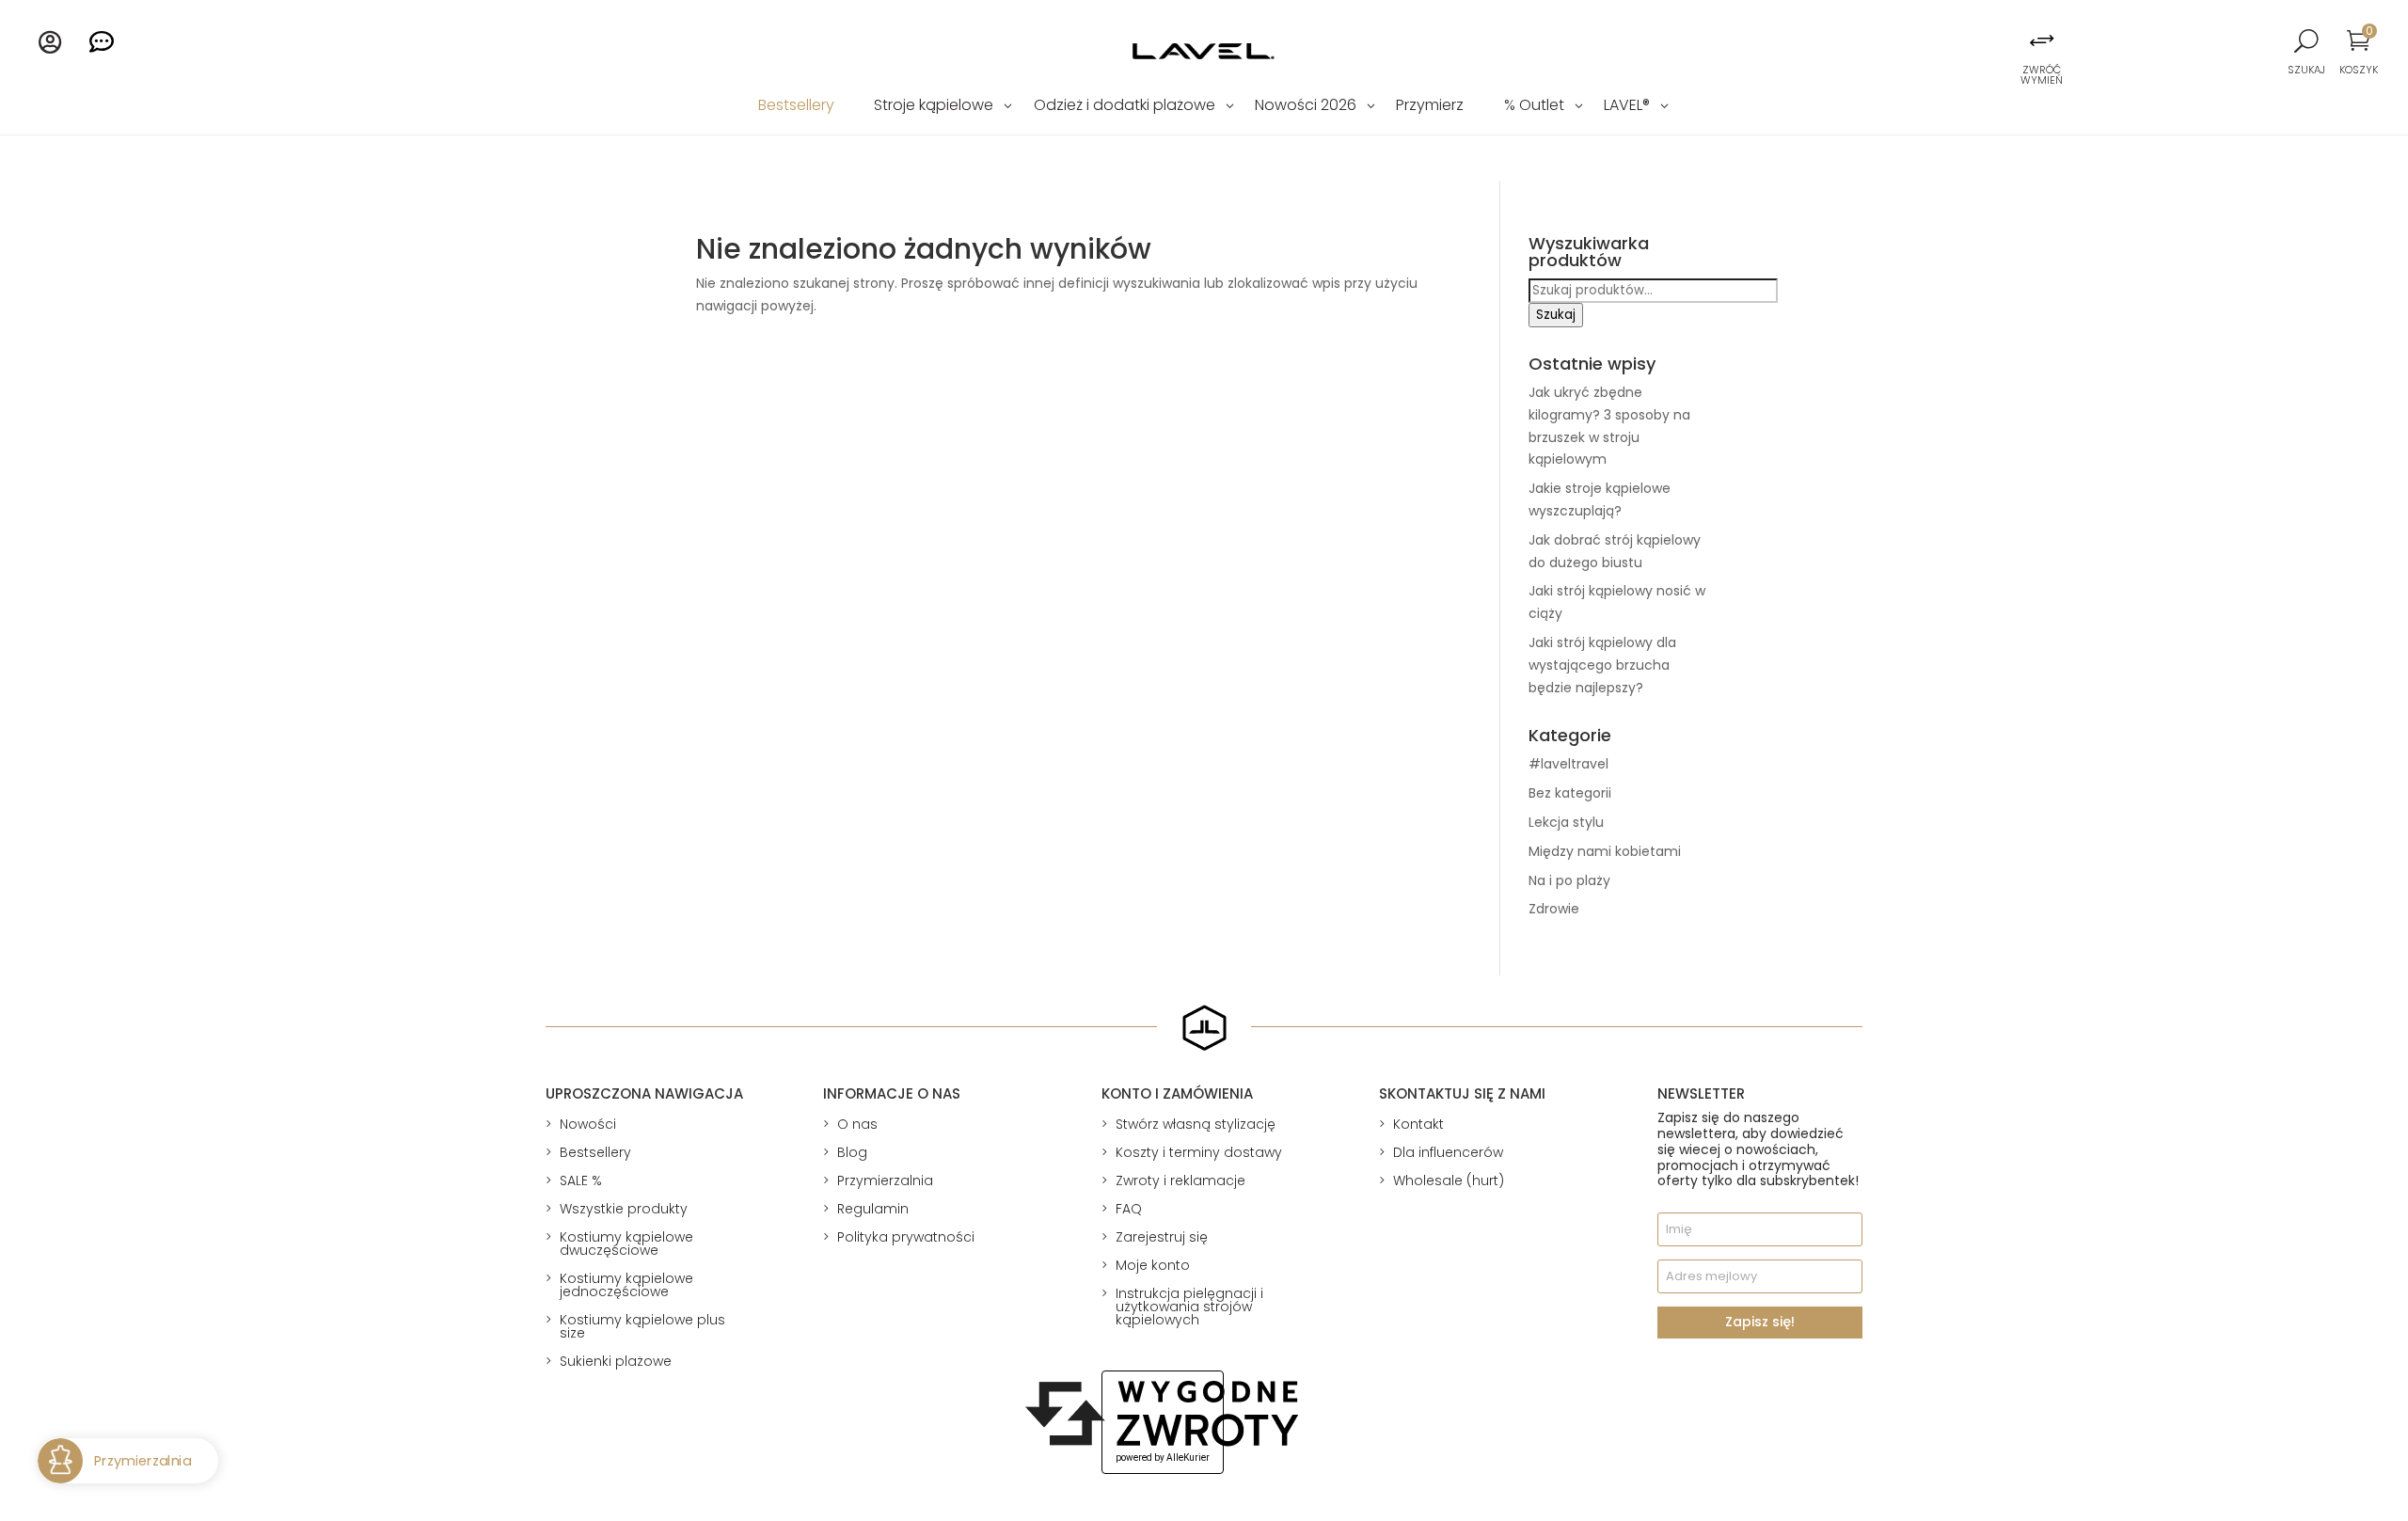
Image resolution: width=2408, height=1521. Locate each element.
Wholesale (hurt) (1449, 1180)
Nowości (588, 1124)
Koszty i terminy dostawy (1199, 1152)
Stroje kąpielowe (934, 107)
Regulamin (873, 1209)
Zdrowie (1554, 909)
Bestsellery (796, 107)
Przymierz (1430, 107)
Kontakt (1418, 1124)
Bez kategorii (1570, 793)
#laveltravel (1568, 764)
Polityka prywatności (906, 1237)
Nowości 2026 (1306, 107)
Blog (852, 1152)
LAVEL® (1627, 107)
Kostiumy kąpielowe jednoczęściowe (626, 1285)
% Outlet (1534, 107)
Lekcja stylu (1566, 822)
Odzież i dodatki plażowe (1125, 107)
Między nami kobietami (1605, 851)
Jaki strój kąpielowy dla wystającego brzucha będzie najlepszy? (1602, 665)
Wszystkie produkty (624, 1209)
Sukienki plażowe (616, 1361)
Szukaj (1556, 315)
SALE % (581, 1180)
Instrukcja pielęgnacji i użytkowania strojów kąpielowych (1189, 1307)
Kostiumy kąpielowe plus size (642, 1326)
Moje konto (1153, 1265)
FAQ (1129, 1209)
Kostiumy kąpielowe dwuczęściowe (626, 1244)
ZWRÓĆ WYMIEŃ (2042, 75)
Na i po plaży (1569, 880)
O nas (857, 1124)
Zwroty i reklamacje (1180, 1180)
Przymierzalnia (885, 1180)
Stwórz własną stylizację (1196, 1124)
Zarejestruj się (1162, 1237)
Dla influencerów (1448, 1152)
